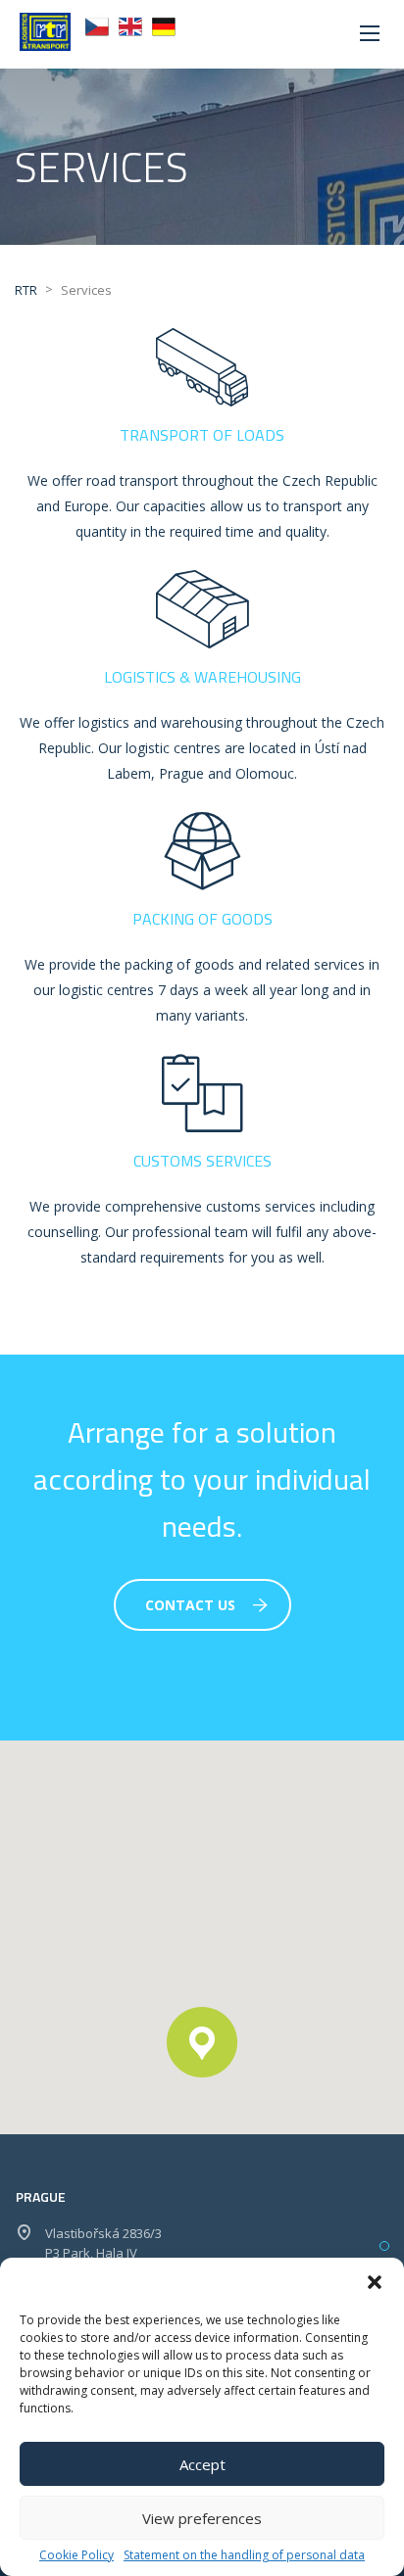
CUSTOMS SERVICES (202, 1161)
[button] (375, 2282)
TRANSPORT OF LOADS (202, 435)
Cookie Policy (76, 2555)
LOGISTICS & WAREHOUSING (202, 677)
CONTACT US (190, 1605)
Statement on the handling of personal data (244, 2555)
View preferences (202, 2518)
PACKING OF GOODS (202, 919)
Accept (202, 2464)
